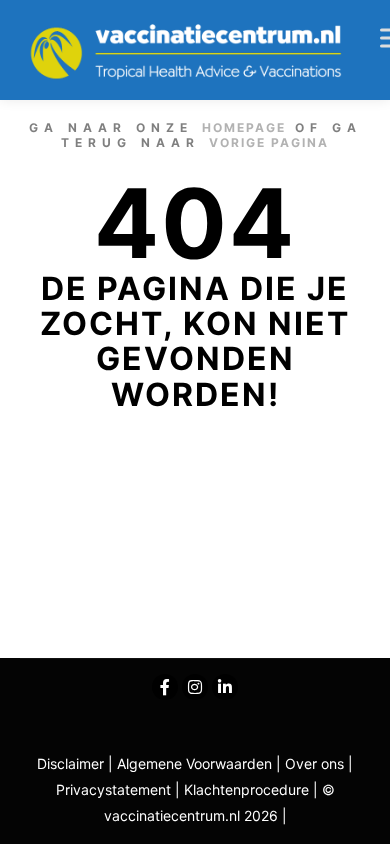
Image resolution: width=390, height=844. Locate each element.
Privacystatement (115, 789)
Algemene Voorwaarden (194, 763)
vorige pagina (269, 142)
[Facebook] (165, 687)
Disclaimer (70, 763)
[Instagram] (195, 687)
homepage (244, 127)
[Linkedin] (225, 687)
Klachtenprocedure (246, 789)
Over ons (316, 763)
